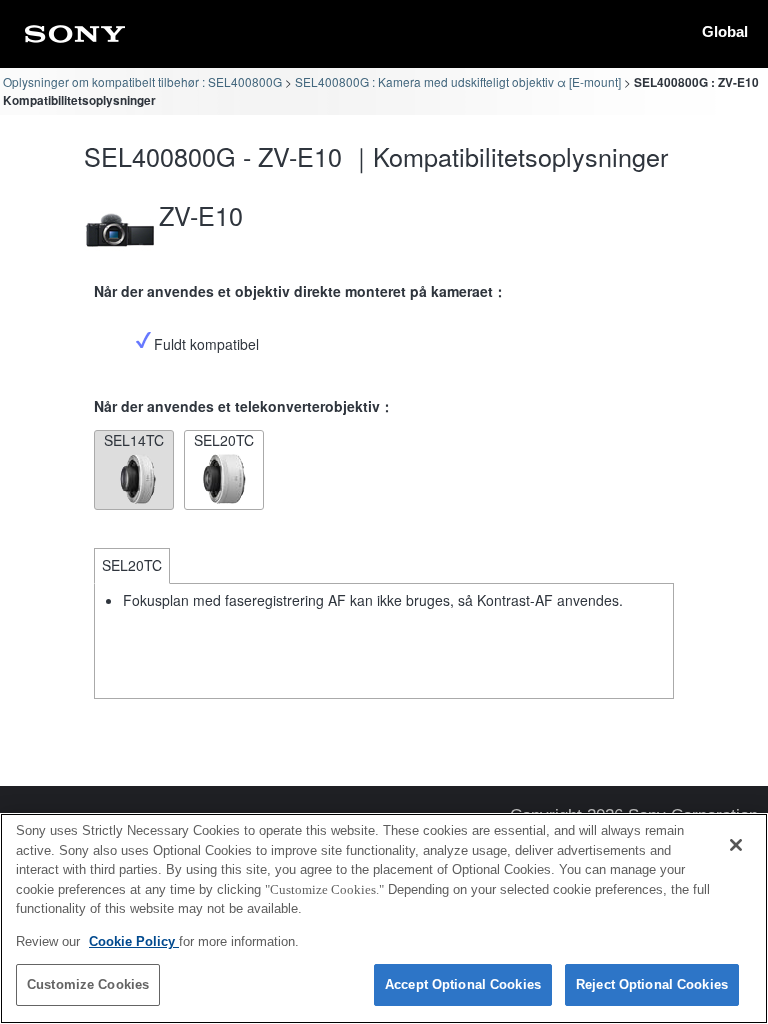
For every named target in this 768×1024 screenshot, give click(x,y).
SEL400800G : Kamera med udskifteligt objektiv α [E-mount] (458, 81)
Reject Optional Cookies (652, 984)
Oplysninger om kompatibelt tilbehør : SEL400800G (142, 81)
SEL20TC (224, 440)
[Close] (736, 845)
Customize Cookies (88, 984)
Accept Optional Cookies (463, 984)
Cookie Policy (134, 941)
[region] (384, 918)
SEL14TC (134, 440)
